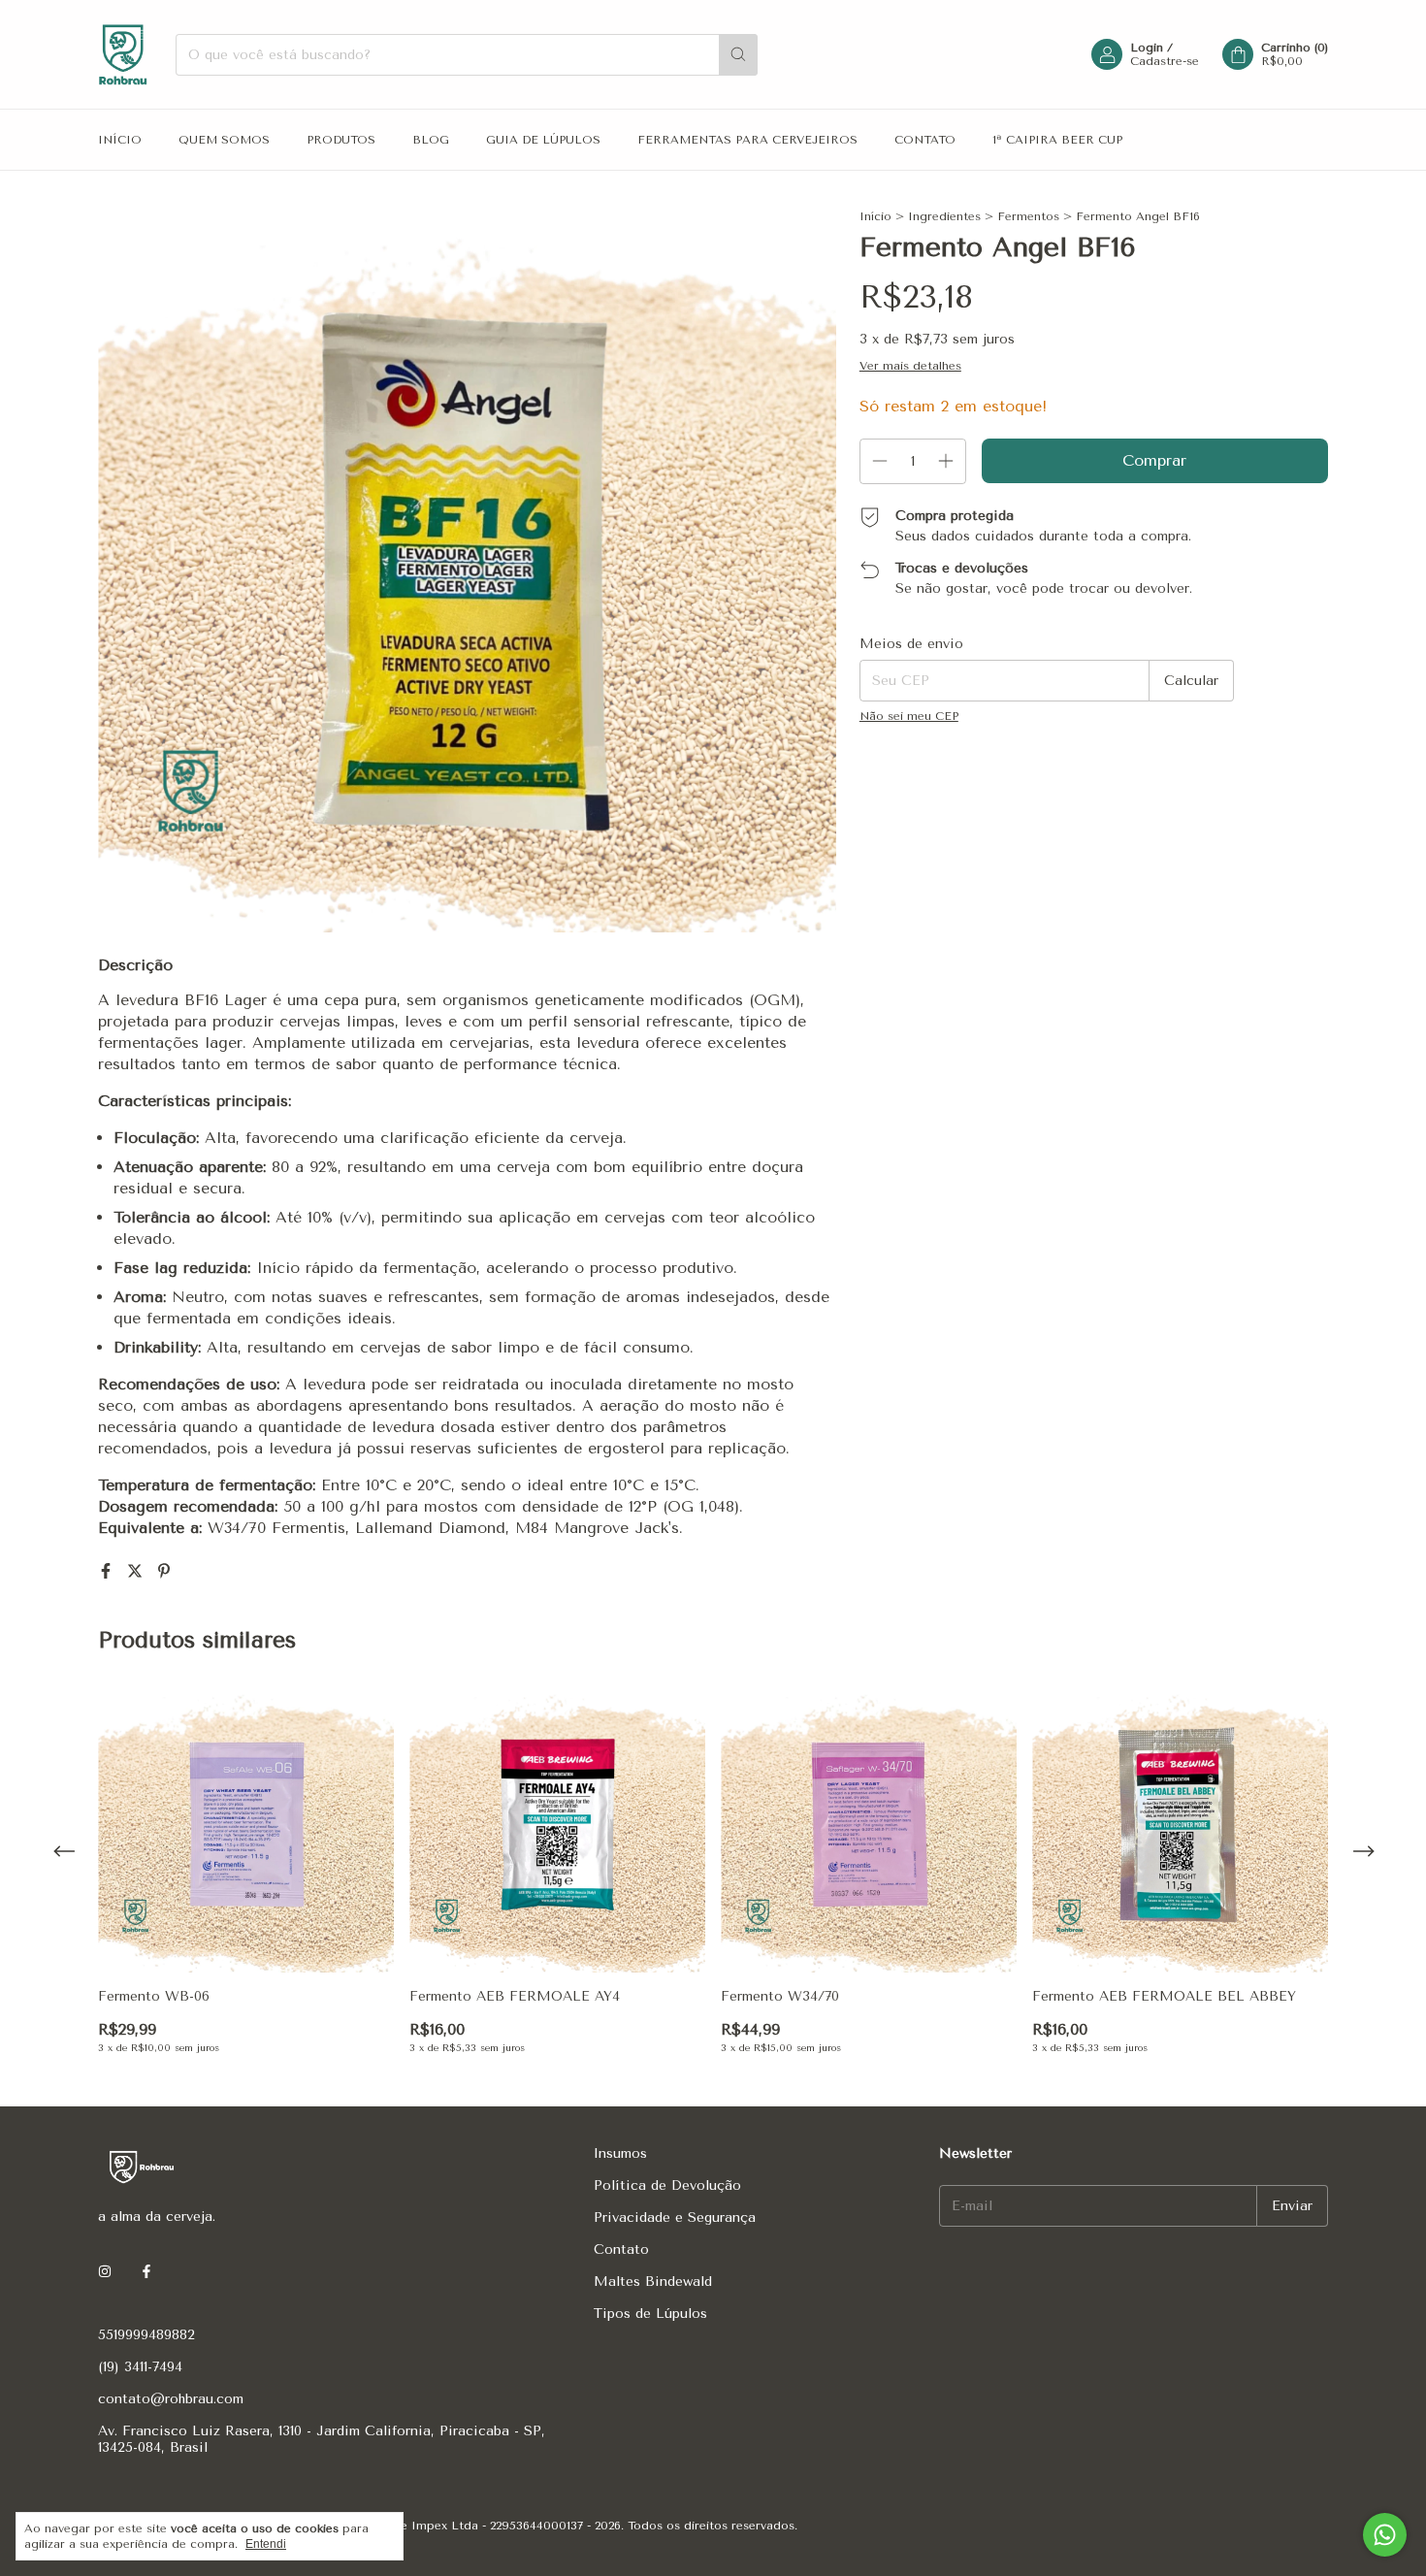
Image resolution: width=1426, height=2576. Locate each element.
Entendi (266, 2544)
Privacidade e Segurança (675, 2217)
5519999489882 (146, 2335)
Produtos (341, 140)
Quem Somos (224, 140)
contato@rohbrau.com (171, 2399)
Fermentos (1028, 216)
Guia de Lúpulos (543, 140)
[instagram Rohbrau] (105, 2272)
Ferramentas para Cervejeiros (747, 140)
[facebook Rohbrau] (146, 2272)
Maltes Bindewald (653, 2282)
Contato (925, 140)
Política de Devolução (667, 2185)
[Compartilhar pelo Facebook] (109, 1571)
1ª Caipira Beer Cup (1057, 140)
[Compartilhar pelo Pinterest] (164, 1571)
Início (120, 140)
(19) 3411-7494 (140, 2367)
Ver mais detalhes (910, 366)
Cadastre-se (1165, 61)
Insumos (620, 2153)
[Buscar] (738, 55)
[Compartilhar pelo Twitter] (138, 1571)
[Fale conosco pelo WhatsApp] (1385, 2535)
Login (1147, 48)
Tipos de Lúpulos (650, 2314)
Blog (431, 140)
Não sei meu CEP (909, 716)
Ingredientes (944, 216)
